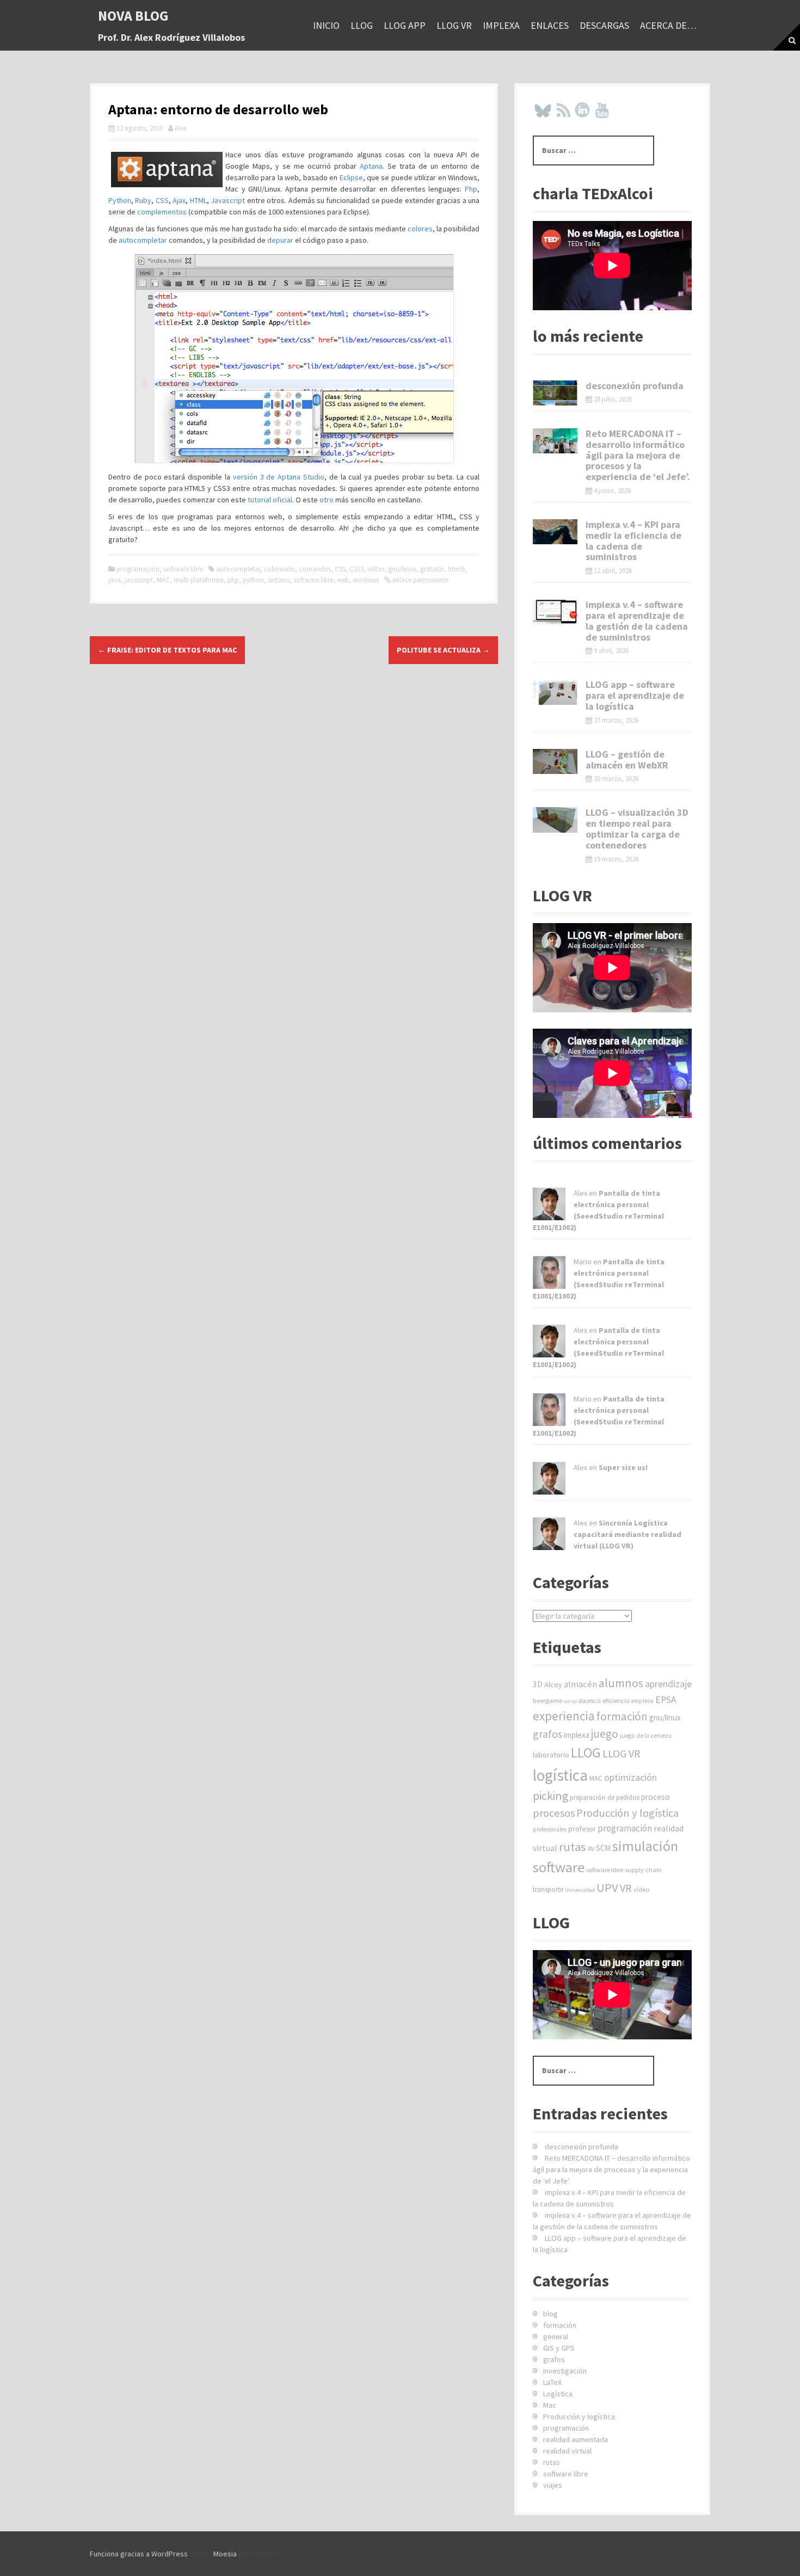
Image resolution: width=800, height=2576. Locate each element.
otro (327, 500)
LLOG (362, 25)
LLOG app (405, 25)
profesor (582, 1829)
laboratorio (551, 1755)
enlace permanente (420, 580)
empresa (642, 1701)
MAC (163, 580)
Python (120, 200)
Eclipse (351, 177)
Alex (181, 128)
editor (376, 569)
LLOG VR (454, 25)
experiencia (564, 1716)
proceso (656, 1797)
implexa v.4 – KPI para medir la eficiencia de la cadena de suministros (633, 540)
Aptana (371, 166)
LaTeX (552, 2382)
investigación (565, 2371)
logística (560, 1775)
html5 (456, 569)
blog (550, 2314)
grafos (547, 1734)
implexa (501, 25)
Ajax (179, 200)
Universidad (580, 1890)
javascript (139, 580)
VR (626, 1888)
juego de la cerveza (646, 1736)
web (343, 580)
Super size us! (623, 1467)
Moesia (225, 2554)
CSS (162, 200)
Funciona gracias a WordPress (139, 2554)
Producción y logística (627, 1813)
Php (471, 189)
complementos (162, 212)
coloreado (279, 569)
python (253, 580)
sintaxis (279, 580)
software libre (183, 569)
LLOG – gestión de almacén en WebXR (627, 760)
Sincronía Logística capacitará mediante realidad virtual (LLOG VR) (627, 1534)
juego (605, 1734)
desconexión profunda (635, 386)
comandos (315, 569)
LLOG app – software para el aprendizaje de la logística (635, 695)
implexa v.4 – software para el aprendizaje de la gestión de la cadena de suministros (637, 620)
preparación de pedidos (605, 1797)
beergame (547, 1701)
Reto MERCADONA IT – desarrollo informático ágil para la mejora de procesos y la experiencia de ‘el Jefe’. (638, 455)
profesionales (550, 1829)
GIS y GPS (559, 2348)
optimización (630, 1777)
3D (538, 1684)
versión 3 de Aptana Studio (279, 477)
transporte (548, 1889)
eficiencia (616, 1701)
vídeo (642, 1889)
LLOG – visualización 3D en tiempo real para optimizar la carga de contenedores (637, 828)
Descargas (604, 25)
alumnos (621, 1683)
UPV (607, 1888)
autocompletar (143, 240)
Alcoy (553, 1684)
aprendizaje (668, 1684)
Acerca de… (668, 25)
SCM (603, 1848)
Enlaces (550, 25)
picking (550, 1796)
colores (420, 229)
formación (622, 1716)
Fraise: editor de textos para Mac (167, 650)
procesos (554, 1813)
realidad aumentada (576, 2439)
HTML (198, 200)
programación (138, 569)
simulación (645, 1846)
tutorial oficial (269, 500)
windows (366, 580)
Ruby (143, 200)
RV (591, 1849)
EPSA (666, 1700)
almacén (580, 1684)
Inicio (326, 25)
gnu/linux (402, 569)
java (115, 580)
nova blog (133, 16)
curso (570, 1701)
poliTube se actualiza (443, 650)
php (233, 580)
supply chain (643, 1870)
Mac (550, 2405)
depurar (280, 240)
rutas (573, 1847)
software (559, 1867)
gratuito (432, 569)
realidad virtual (567, 2451)
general (556, 2337)
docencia (590, 1701)
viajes (553, 2485)
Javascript (228, 200)
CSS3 (356, 569)
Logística (558, 2394)
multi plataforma (199, 580)
